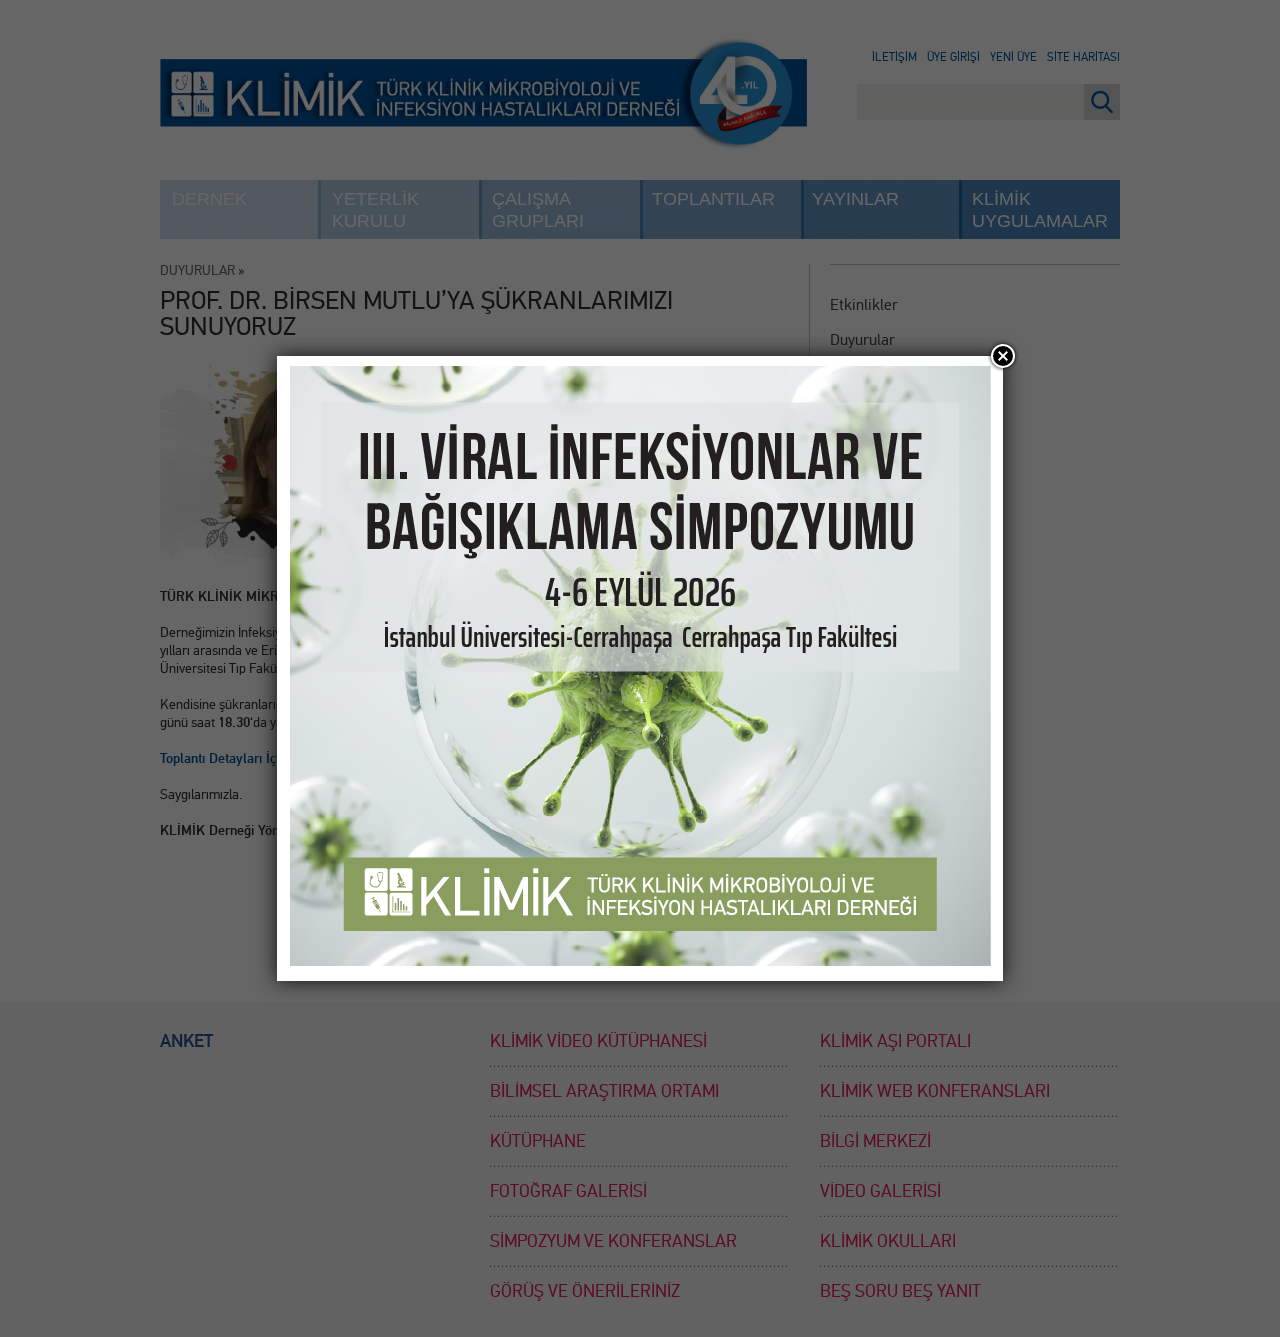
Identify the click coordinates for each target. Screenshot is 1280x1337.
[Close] (1003, 356)
